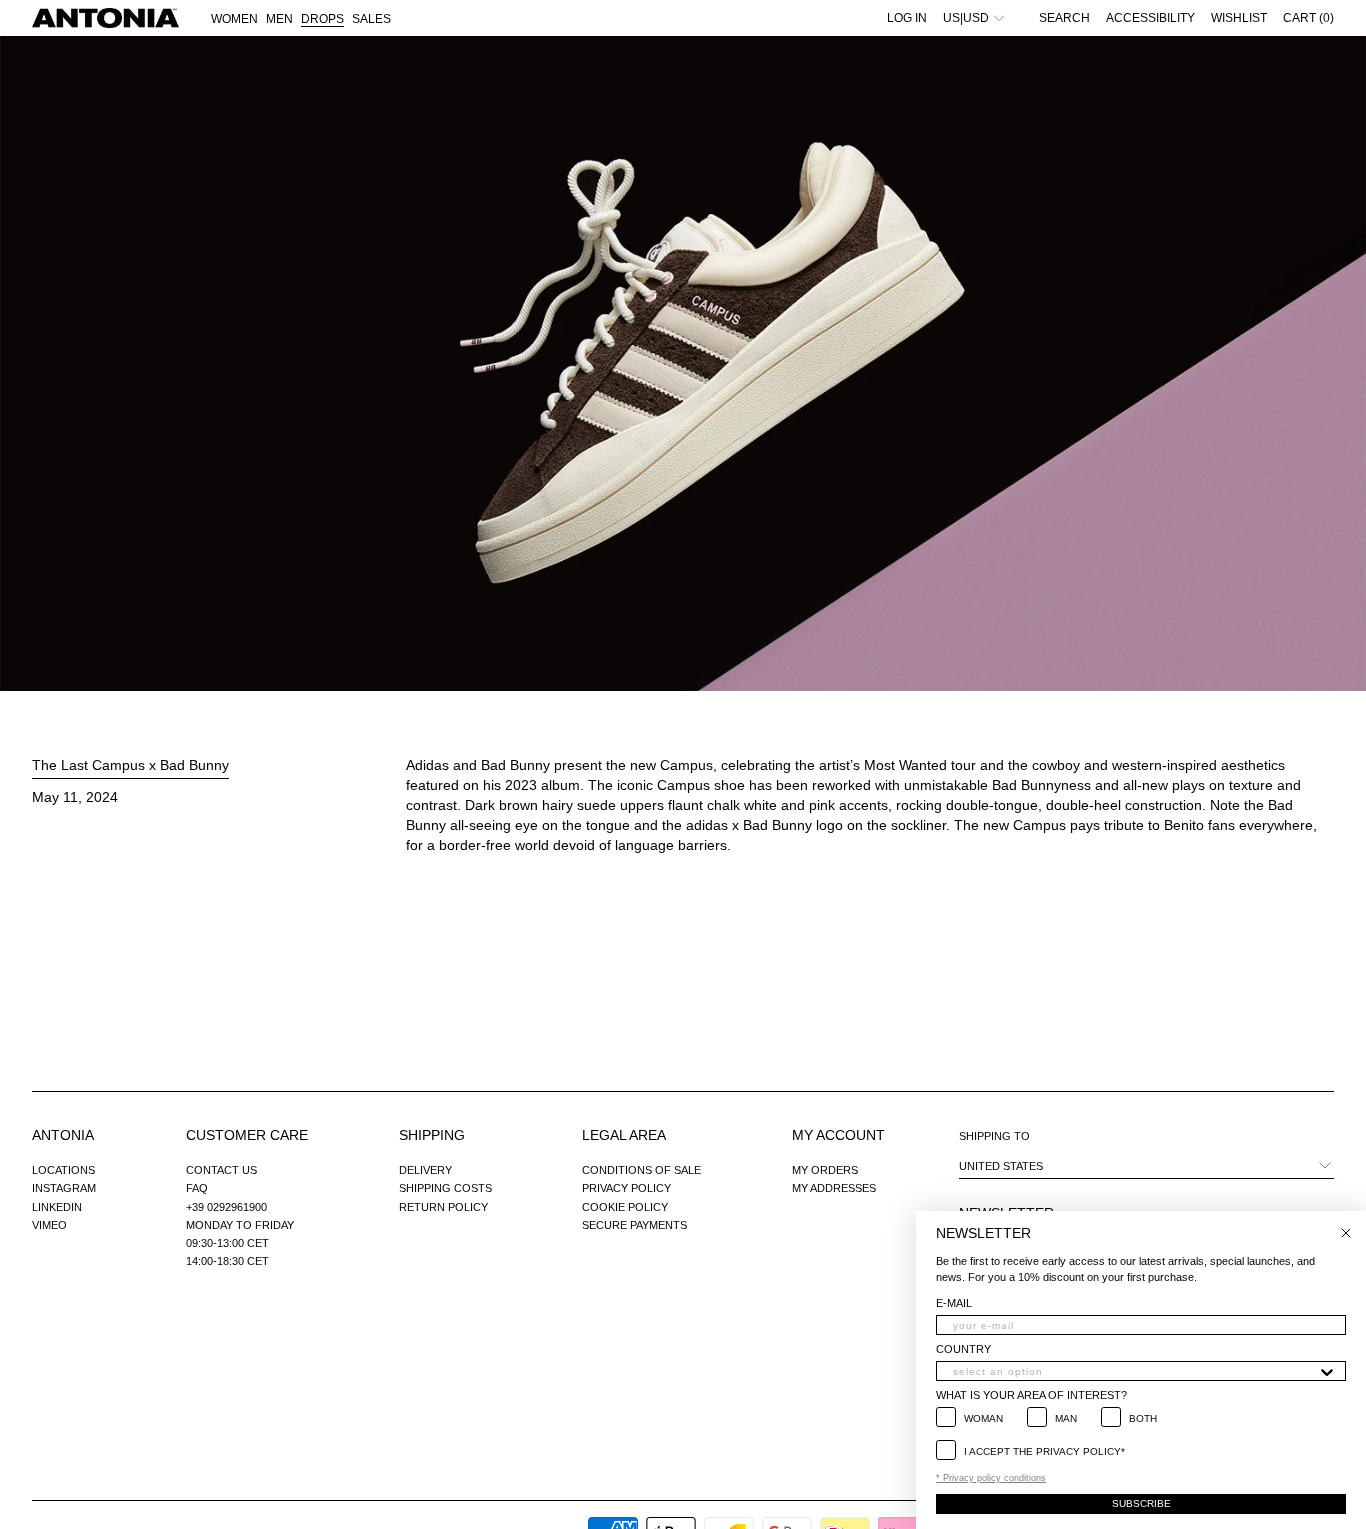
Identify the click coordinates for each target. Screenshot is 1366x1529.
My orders (825, 1170)
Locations (63, 1170)
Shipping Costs (445, 1188)
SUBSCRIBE (1141, 1503)
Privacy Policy (626, 1188)
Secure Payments (634, 1225)
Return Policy (443, 1207)
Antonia (63, 1135)
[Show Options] (1327, 1371)
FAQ (197, 1188)
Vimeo (49, 1225)
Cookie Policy (625, 1207)
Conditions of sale (641, 1170)
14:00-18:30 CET (227, 1261)
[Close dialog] (1346, 1233)
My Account (838, 1135)
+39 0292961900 (226, 1207)
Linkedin (57, 1207)
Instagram (64, 1188)
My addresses (834, 1188)
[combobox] (1135, 1371)
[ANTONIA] (105, 18)
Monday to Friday (240, 1225)
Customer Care (247, 1135)
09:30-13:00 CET (227, 1243)
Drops (322, 19)
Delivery (425, 1170)
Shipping (432, 1135)
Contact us (221, 1170)
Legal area (624, 1135)
